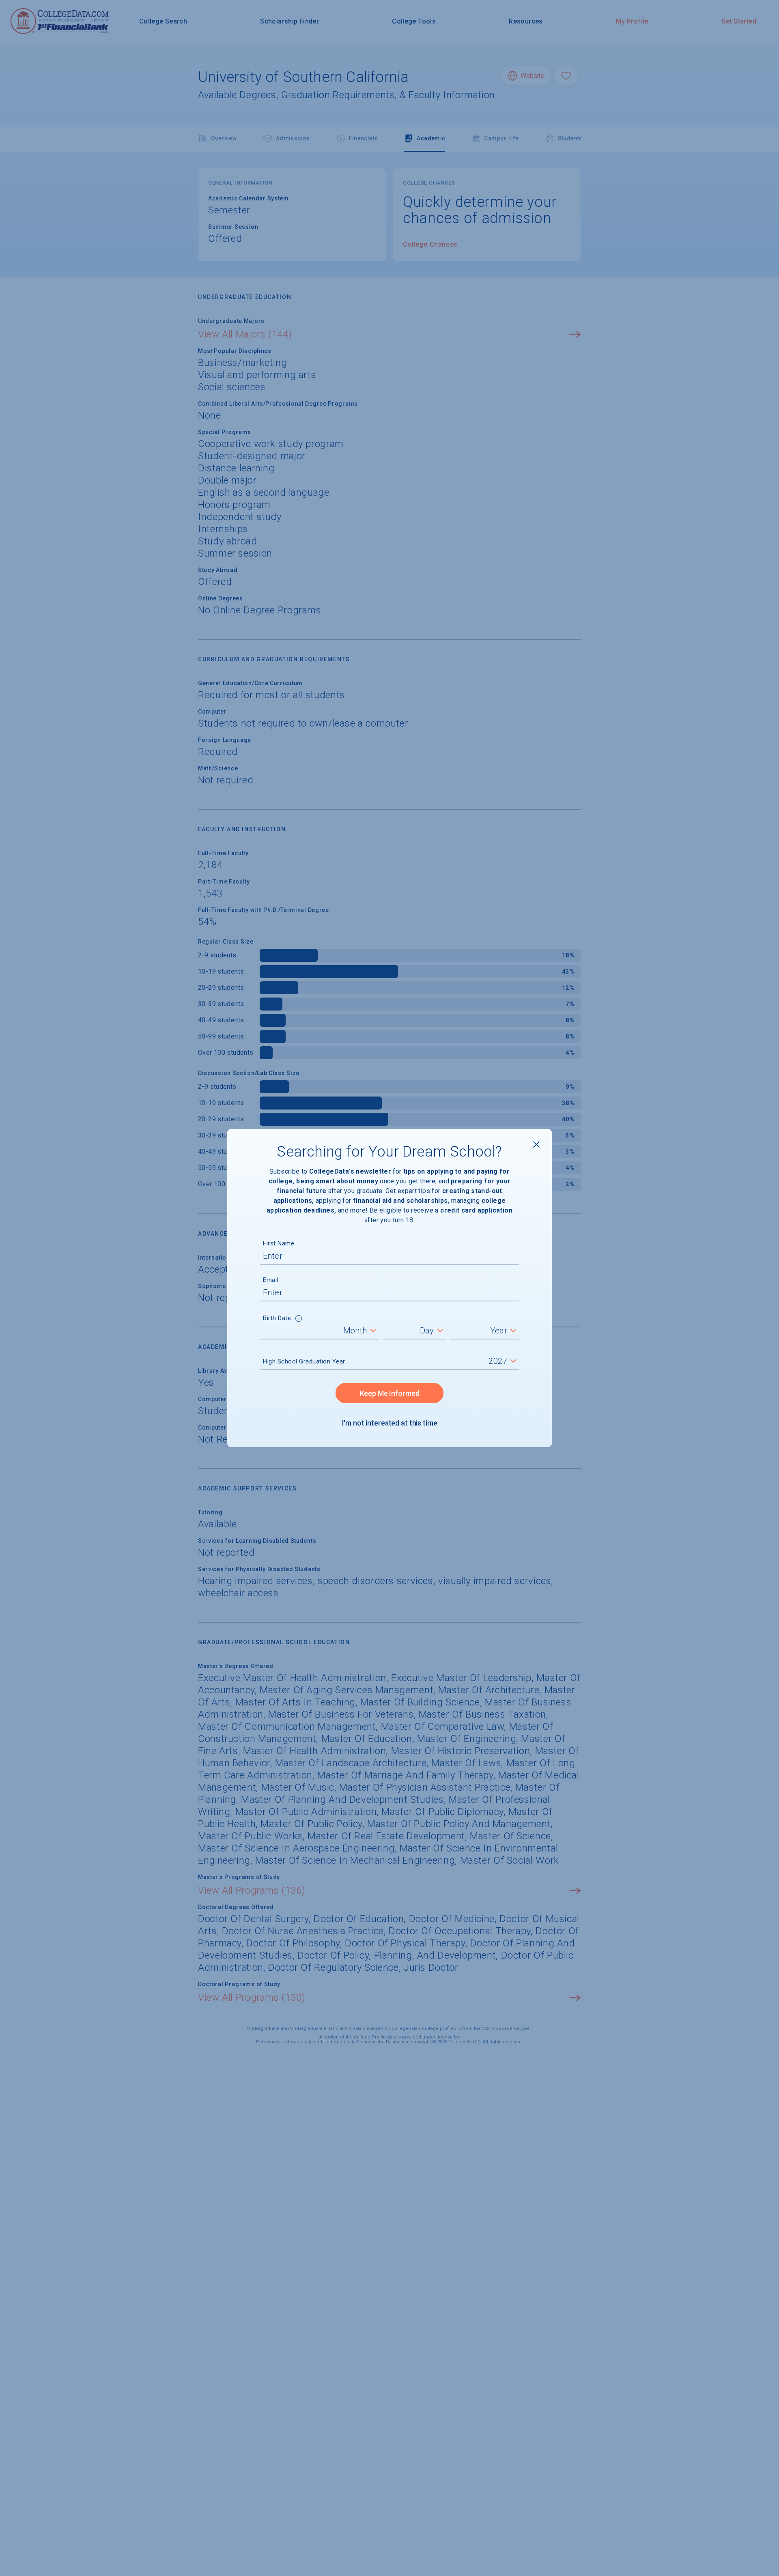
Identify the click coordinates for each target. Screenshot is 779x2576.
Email (271, 1280)
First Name (279, 1243)
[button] (299, 1319)
